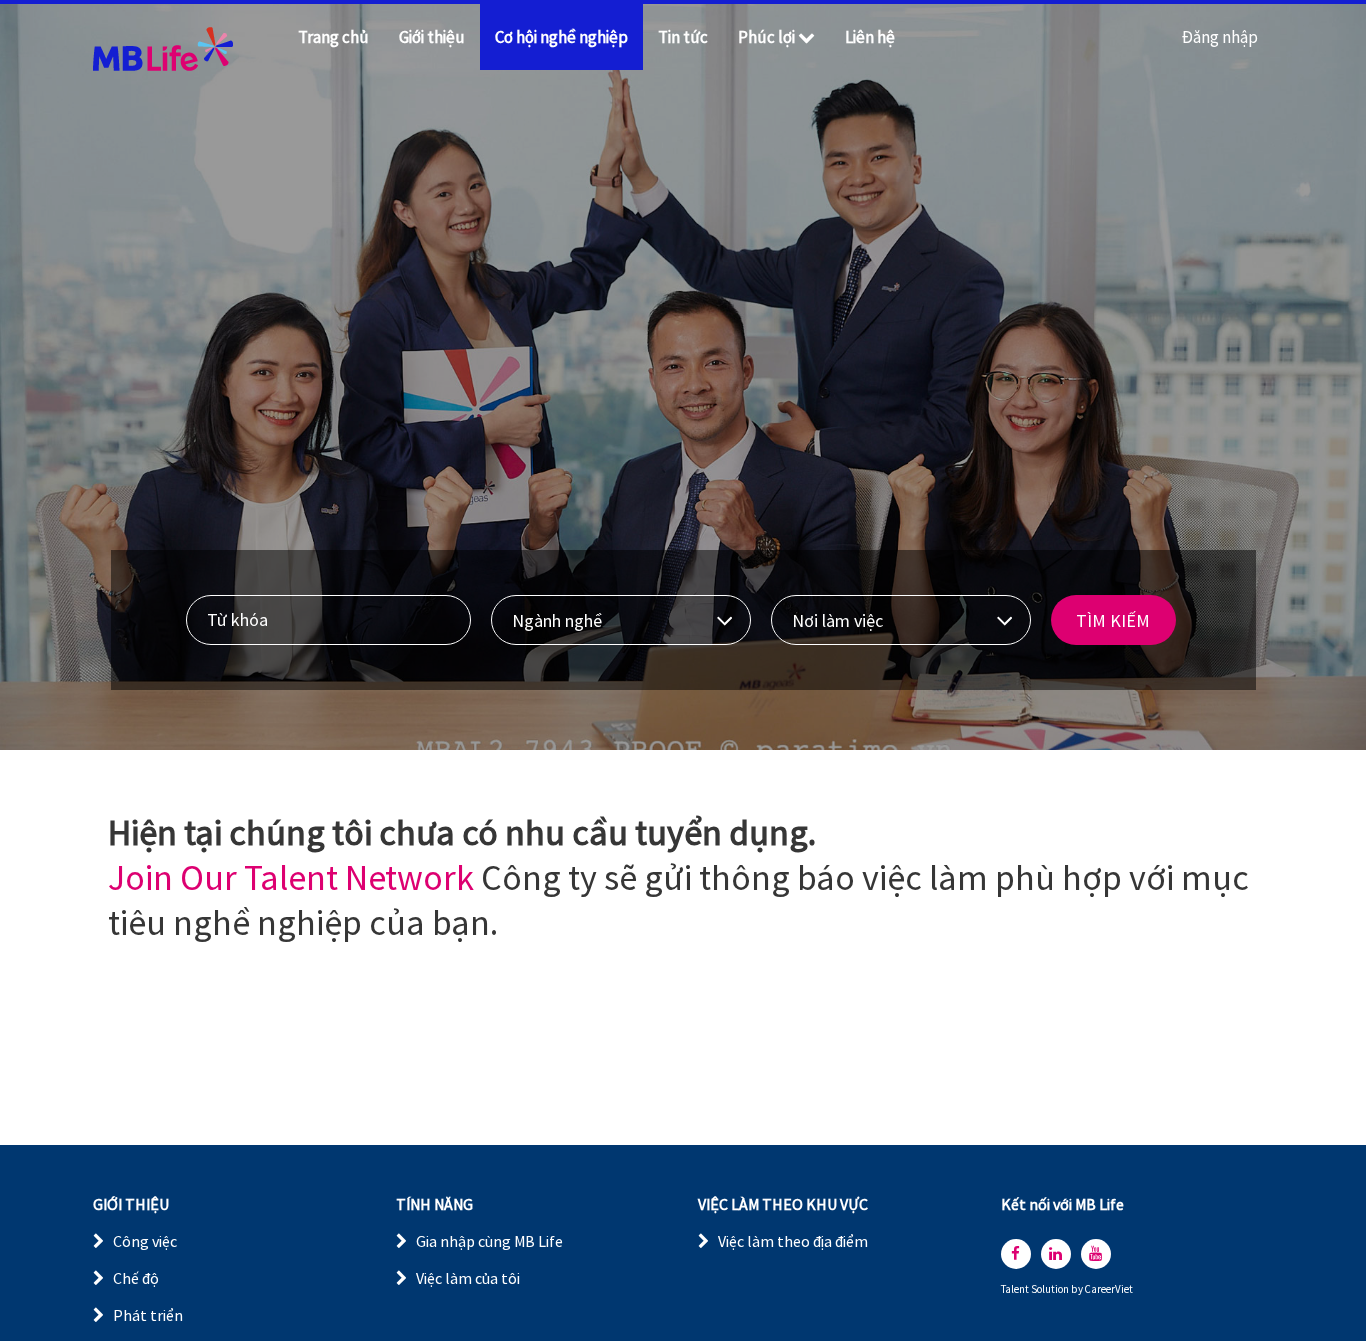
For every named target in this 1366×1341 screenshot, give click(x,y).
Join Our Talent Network (291, 877)
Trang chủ (333, 37)
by (1078, 1289)
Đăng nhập (1220, 37)
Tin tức (683, 37)
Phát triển (148, 1315)
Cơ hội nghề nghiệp (561, 37)
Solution (1051, 1289)
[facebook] (1016, 1254)
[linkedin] (1056, 1254)
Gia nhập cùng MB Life (489, 1241)
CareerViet (1109, 1289)
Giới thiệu (432, 37)
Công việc (145, 1241)
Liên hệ (870, 37)
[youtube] (1096, 1254)
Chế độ (136, 1278)
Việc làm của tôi (468, 1278)
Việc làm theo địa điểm (793, 1241)
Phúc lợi (766, 37)
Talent (1016, 1289)
